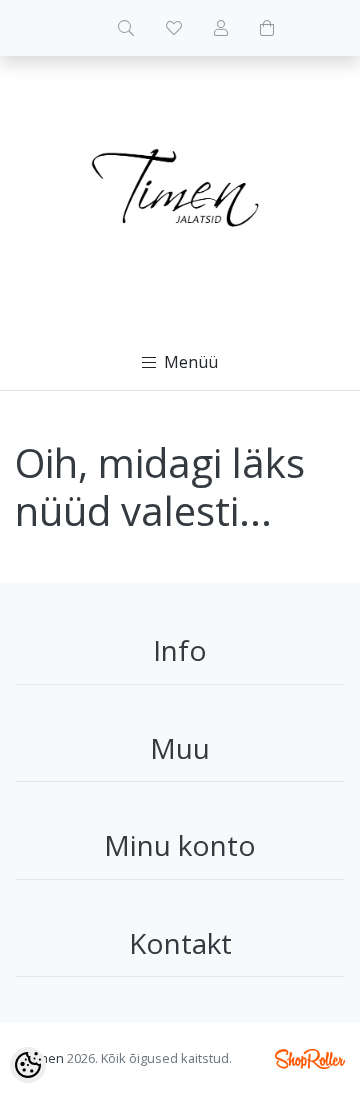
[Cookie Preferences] (28, 1065)
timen (47, 1058)
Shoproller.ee (310, 1059)
